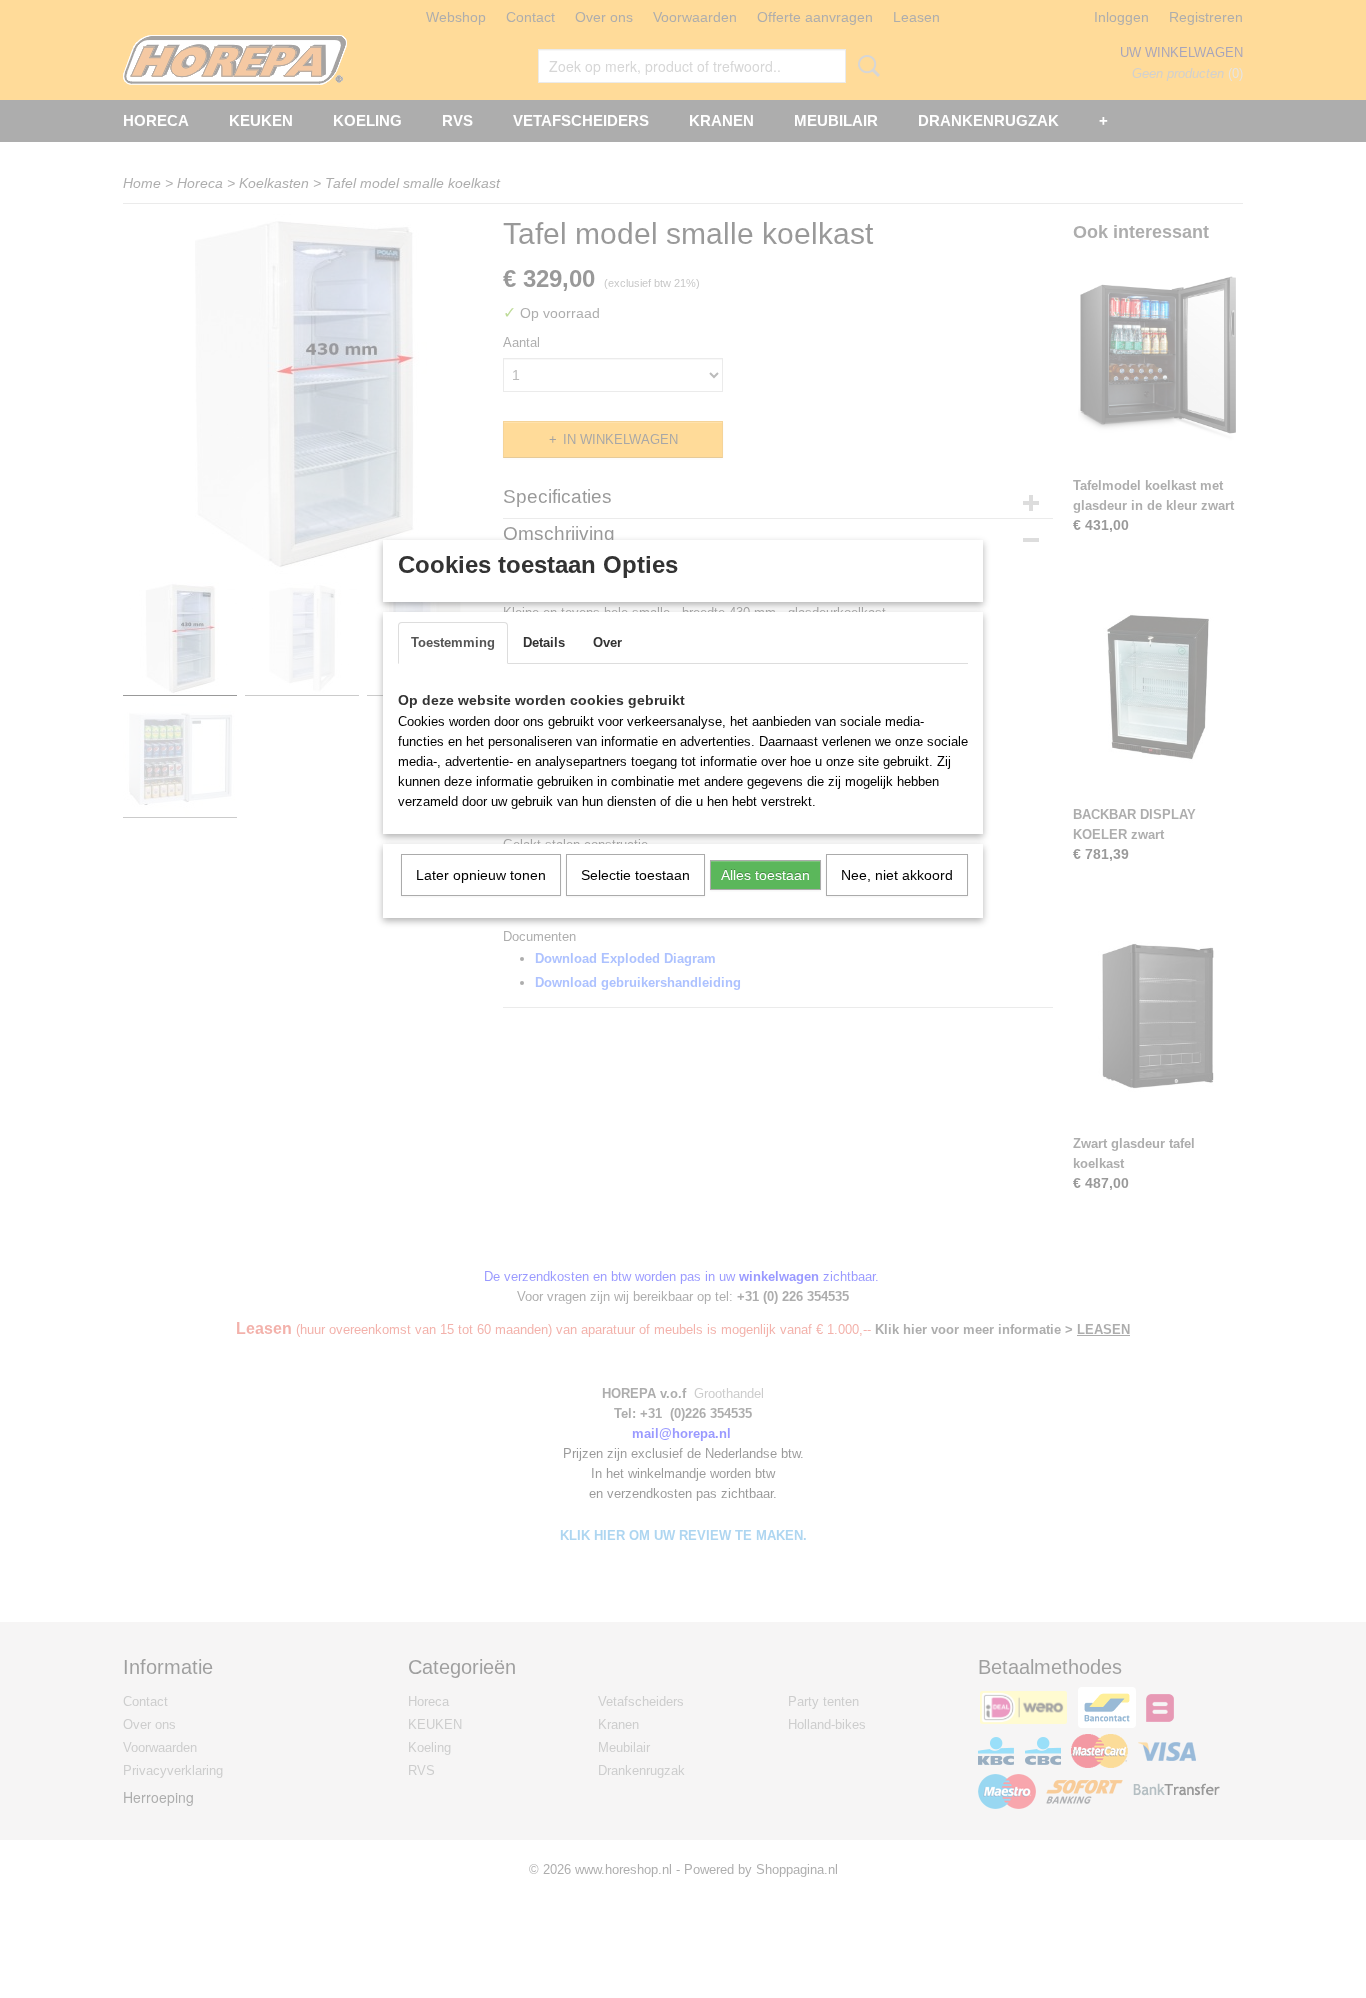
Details (544, 642)
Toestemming (453, 642)
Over (607, 642)
